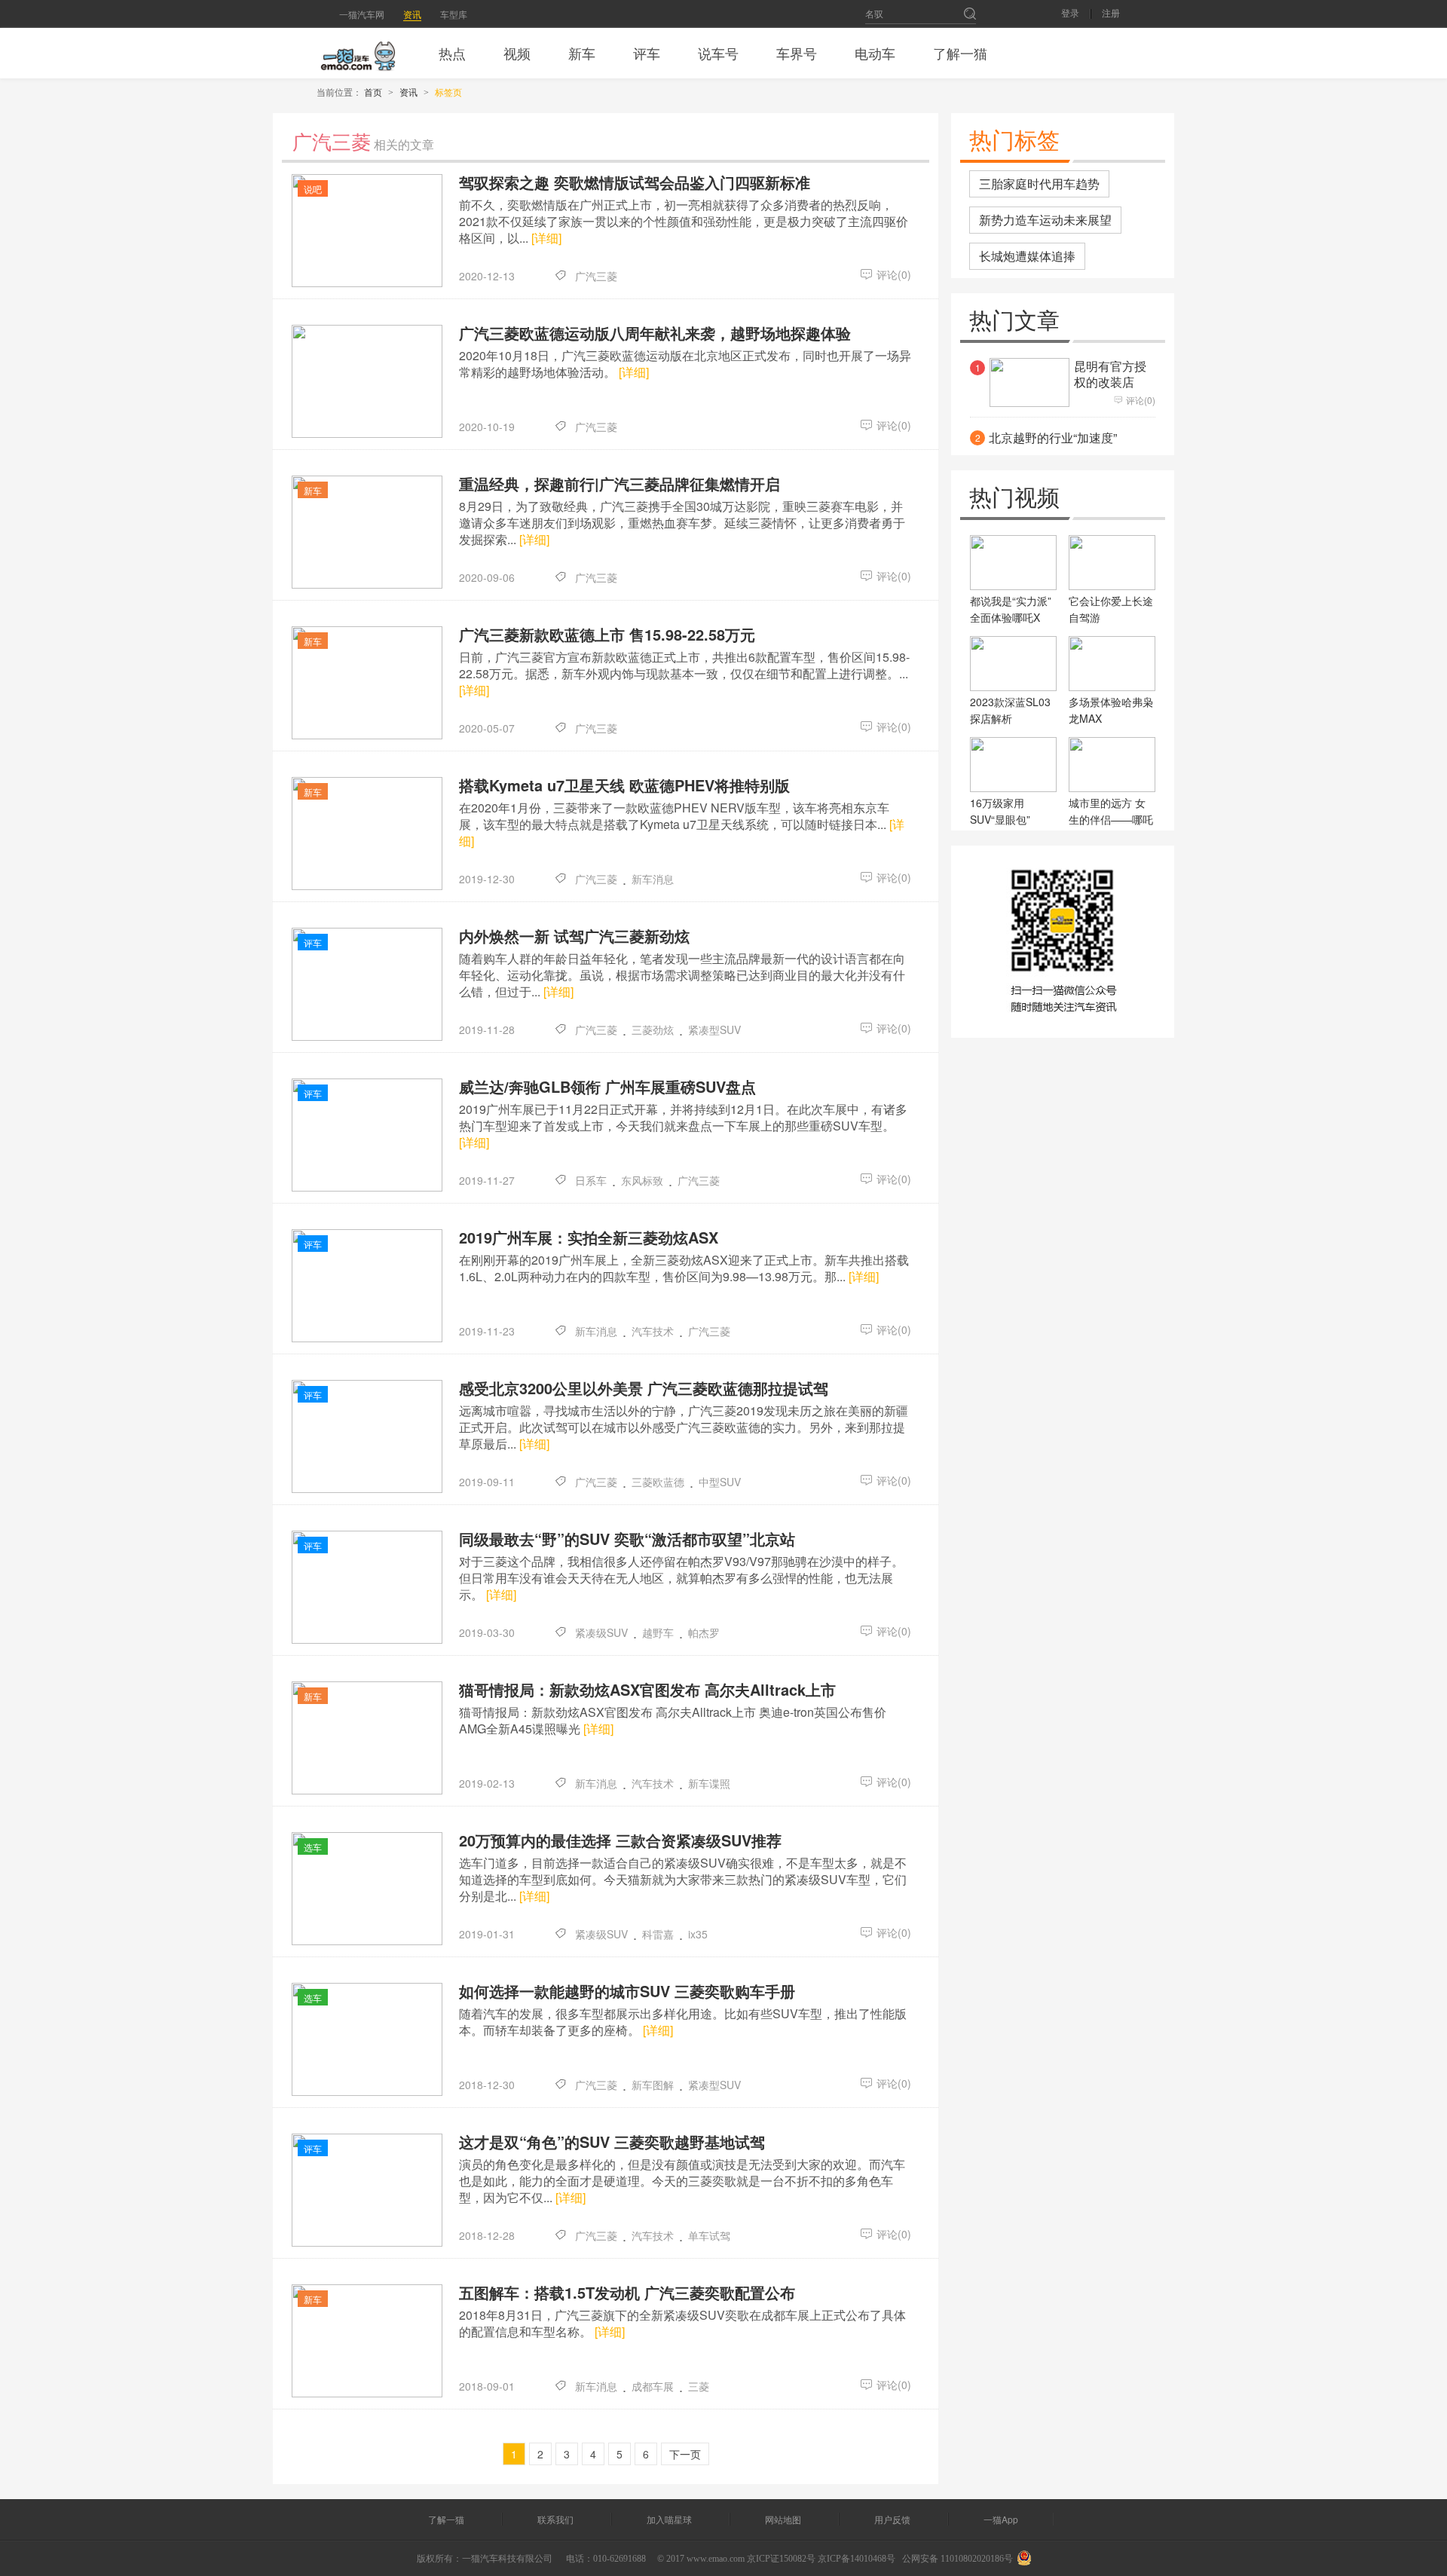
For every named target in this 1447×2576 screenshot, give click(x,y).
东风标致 (642, 1180)
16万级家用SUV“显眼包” (1000, 811)
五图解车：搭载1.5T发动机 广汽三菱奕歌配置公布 (627, 2293)
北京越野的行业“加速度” (1053, 438)
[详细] (546, 238)
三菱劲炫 (653, 1029)
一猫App (1001, 2519)
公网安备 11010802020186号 (958, 2559)
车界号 (797, 53)
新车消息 (653, 879)
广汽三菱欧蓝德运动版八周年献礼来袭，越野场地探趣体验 (655, 333)
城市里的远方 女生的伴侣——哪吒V (1111, 819)
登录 (1070, 14)
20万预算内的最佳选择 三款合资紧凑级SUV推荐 (620, 1840)
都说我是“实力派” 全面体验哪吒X (1011, 609)
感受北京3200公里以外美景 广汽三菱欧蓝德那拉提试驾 (644, 1388)
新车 (582, 53)
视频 (517, 53)
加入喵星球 (669, 2519)
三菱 (699, 2386)
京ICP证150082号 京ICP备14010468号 (821, 2559)
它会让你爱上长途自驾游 (1111, 609)
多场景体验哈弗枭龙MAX (1111, 710)
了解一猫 (960, 53)
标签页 (448, 92)
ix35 (698, 1934)
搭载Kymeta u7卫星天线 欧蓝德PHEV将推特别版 (624, 785)
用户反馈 (892, 2519)
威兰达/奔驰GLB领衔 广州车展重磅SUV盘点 (607, 1087)
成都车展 (653, 2386)
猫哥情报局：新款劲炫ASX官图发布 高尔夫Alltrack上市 (647, 1690)
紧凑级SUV (601, 1632)
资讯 (412, 14)
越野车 (658, 1632)
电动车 (875, 53)
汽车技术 (653, 1331)
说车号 (718, 53)
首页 (373, 92)
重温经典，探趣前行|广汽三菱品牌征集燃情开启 (619, 484)
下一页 (685, 2454)
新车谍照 (709, 1783)
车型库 (454, 14)
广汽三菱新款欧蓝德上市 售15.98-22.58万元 (607, 635)
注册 (1111, 14)
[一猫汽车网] (358, 53)
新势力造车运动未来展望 (1045, 220)
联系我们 (555, 2519)
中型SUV (720, 1482)
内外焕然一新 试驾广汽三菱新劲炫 (574, 936)
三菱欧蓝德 (658, 1482)
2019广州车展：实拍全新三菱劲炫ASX (589, 1238)
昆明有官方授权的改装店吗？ (1110, 382)
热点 (452, 53)
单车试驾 (709, 2235)
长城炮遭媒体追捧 (1027, 256)
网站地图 (783, 2519)
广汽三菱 (596, 276)
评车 (647, 53)
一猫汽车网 (362, 14)
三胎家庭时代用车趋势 (1039, 184)
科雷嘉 (658, 1934)
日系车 (591, 1180)
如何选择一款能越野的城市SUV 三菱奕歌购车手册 (627, 1991)
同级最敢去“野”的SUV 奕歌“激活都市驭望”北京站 (627, 1539)
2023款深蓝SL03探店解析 (1010, 710)
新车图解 (653, 2085)
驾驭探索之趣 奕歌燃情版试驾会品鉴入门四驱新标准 (635, 182)
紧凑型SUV (714, 1029)
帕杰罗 (704, 1632)
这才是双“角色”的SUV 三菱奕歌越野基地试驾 (612, 2142)
